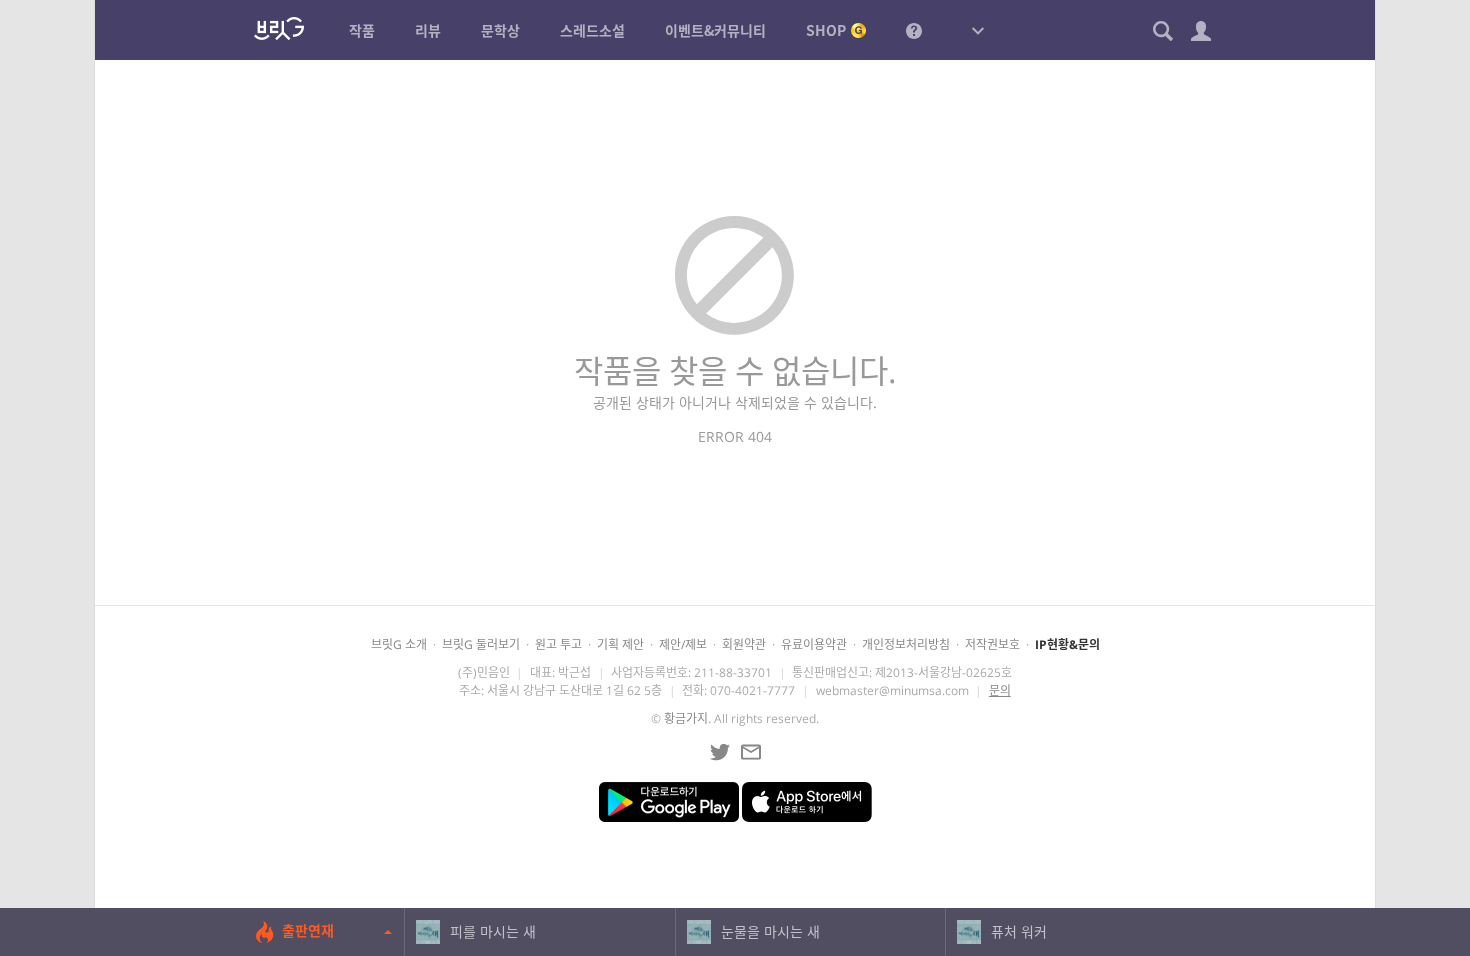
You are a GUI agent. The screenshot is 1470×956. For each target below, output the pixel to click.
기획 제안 (620, 644)
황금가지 (686, 718)
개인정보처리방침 (906, 644)
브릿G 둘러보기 (481, 644)
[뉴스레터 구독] (751, 752)
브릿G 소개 (399, 644)
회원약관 (744, 644)
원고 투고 (558, 644)
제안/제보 (683, 644)
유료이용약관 (814, 644)
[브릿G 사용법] (914, 30)
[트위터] (720, 752)
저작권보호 (992, 644)
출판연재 (308, 930)
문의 (1000, 690)
